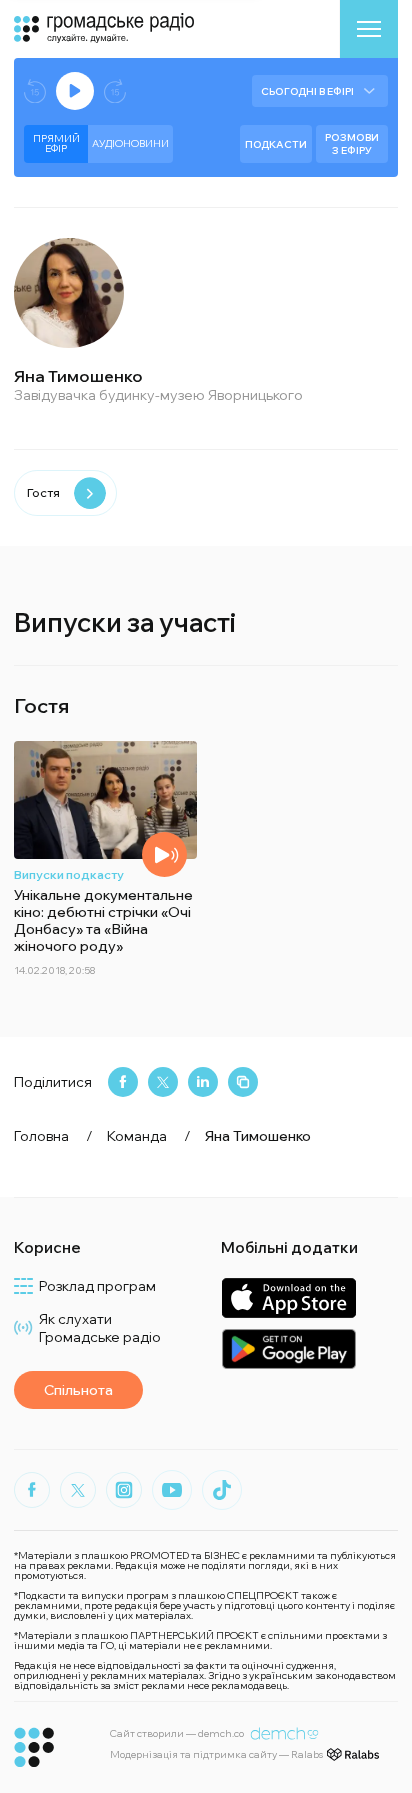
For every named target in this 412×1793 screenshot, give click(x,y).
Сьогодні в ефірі (307, 91)
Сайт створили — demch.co (177, 1733)
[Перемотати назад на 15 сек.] (35, 91)
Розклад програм (97, 1286)
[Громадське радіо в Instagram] (124, 1490)
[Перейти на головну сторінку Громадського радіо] (34, 1747)
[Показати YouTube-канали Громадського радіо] (172, 1490)
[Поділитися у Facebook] (123, 1082)
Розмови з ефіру (352, 144)
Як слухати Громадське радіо (100, 1328)
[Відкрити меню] (369, 29)
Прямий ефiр (56, 143)
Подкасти (276, 144)
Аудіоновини (130, 143)
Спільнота (78, 1390)
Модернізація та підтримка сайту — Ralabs (216, 1754)
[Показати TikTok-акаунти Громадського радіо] (222, 1490)
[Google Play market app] (288, 1348)
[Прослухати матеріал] (164, 854)
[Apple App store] (288, 1297)
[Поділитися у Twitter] (163, 1082)
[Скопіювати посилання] (243, 1082)
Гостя (43, 492)
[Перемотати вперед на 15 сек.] (115, 91)
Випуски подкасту (69, 874)
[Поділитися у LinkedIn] (203, 1082)
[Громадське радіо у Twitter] (78, 1490)
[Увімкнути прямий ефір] (75, 91)
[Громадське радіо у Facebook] (32, 1490)
